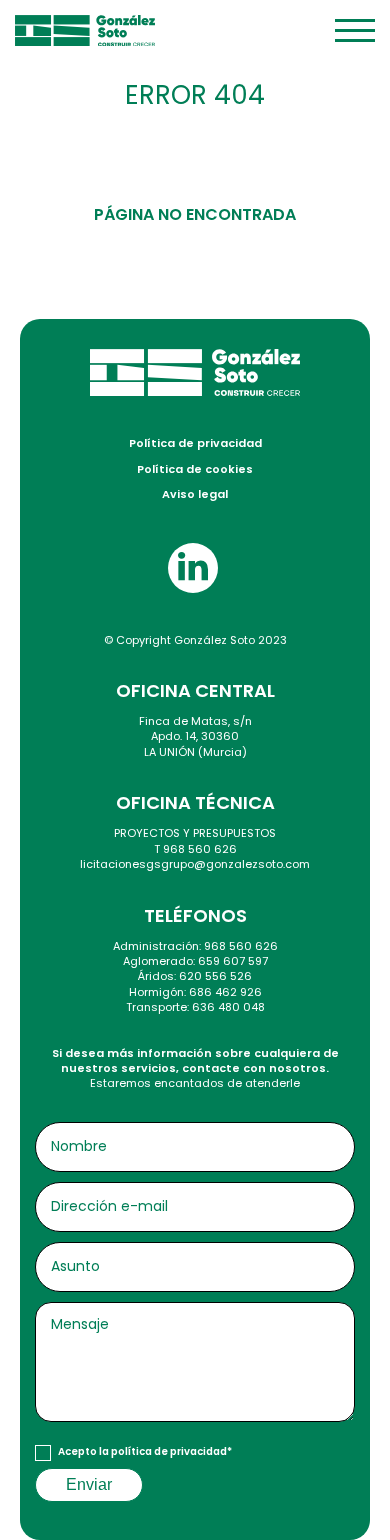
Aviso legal (195, 494)
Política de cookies (195, 469)
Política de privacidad (195, 443)
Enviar (89, 1484)
